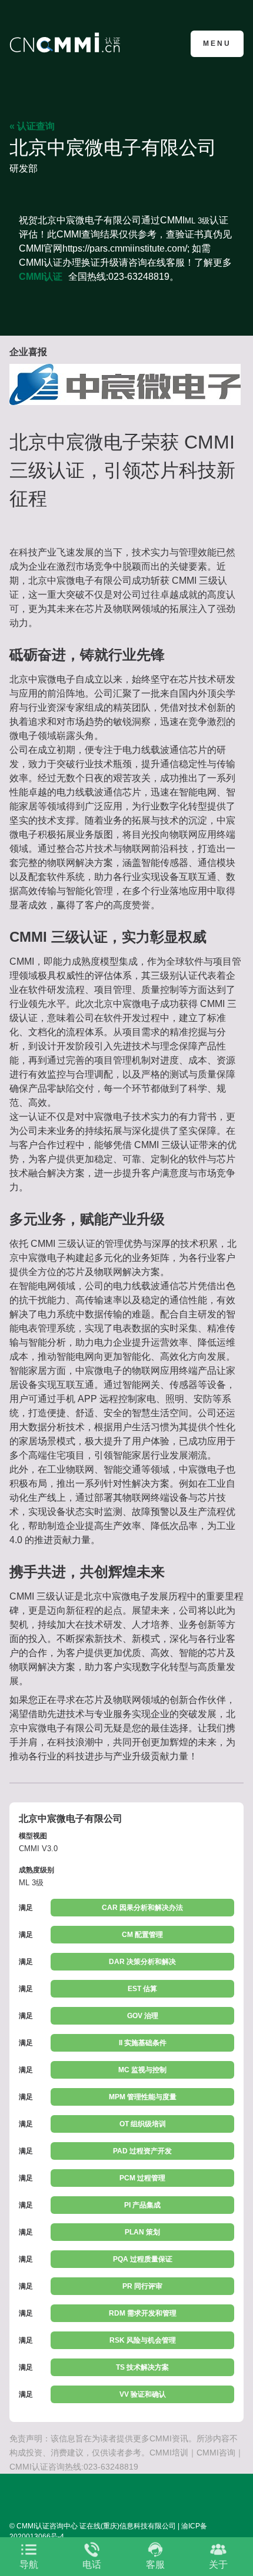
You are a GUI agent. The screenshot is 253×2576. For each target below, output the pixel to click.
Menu (217, 44)
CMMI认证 (41, 277)
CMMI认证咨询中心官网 (67, 43)
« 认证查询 (32, 126)
